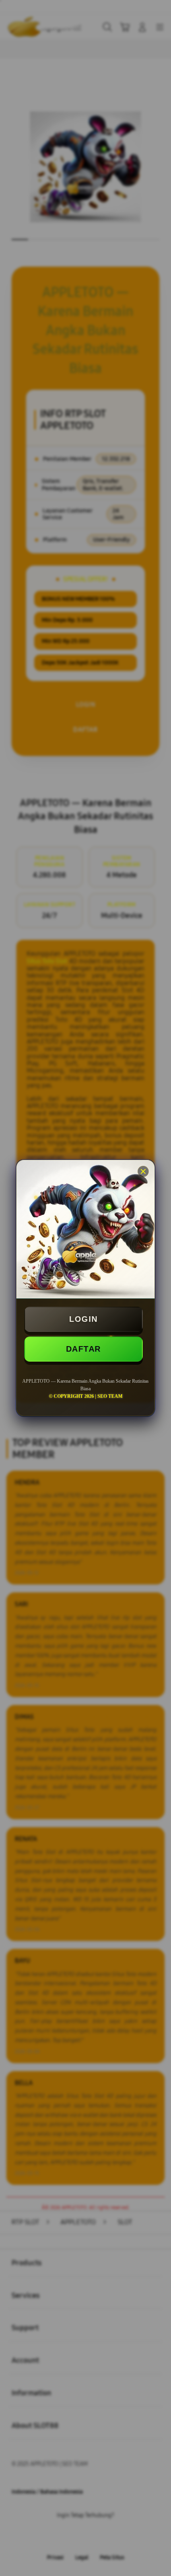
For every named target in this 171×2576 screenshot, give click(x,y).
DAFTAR (84, 1349)
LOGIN (84, 1319)
